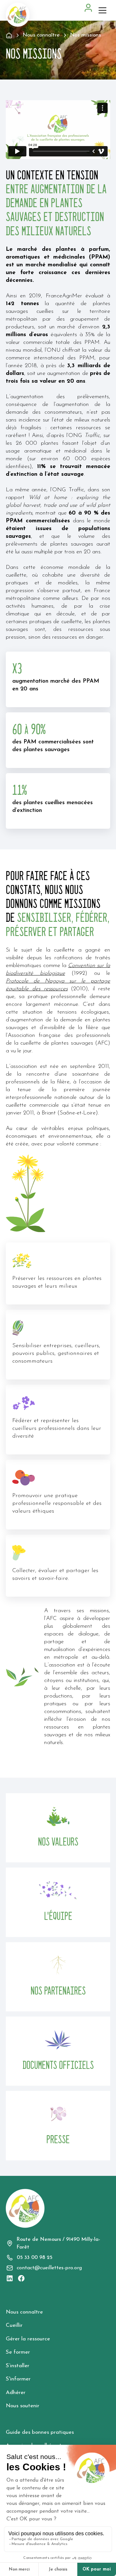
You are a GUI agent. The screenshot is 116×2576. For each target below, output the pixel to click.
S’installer (18, 2366)
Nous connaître (24, 2312)
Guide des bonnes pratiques (40, 2432)
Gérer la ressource (28, 2339)
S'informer (18, 2379)
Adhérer (16, 2393)
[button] (104, 10)
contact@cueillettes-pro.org (49, 2268)
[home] (18, 15)
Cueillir (14, 2325)
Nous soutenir (23, 2406)
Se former (18, 2352)
